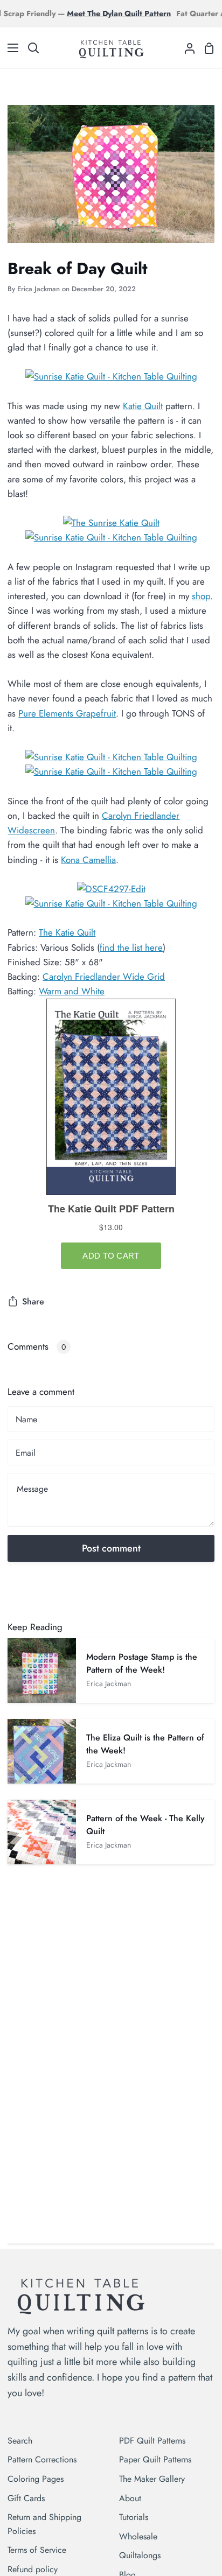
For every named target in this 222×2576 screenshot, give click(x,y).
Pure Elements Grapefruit (67, 713)
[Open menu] (10, 48)
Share (33, 1301)
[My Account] (185, 48)
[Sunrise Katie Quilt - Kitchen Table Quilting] (111, 376)
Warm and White (72, 991)
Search (20, 2441)
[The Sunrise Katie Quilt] (111, 523)
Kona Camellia (88, 860)
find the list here (131, 947)
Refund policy (33, 2569)
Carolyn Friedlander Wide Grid (104, 977)
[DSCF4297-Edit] (111, 889)
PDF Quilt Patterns (152, 2441)
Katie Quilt (143, 406)
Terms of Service (37, 2550)
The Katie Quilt (67, 932)
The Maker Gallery (152, 2479)
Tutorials (134, 2517)
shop (201, 596)
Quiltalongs (140, 2555)
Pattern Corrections (42, 2459)
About (130, 2498)
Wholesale (138, 2536)
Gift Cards (26, 2498)
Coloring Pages (36, 2479)
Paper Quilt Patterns (155, 2459)
